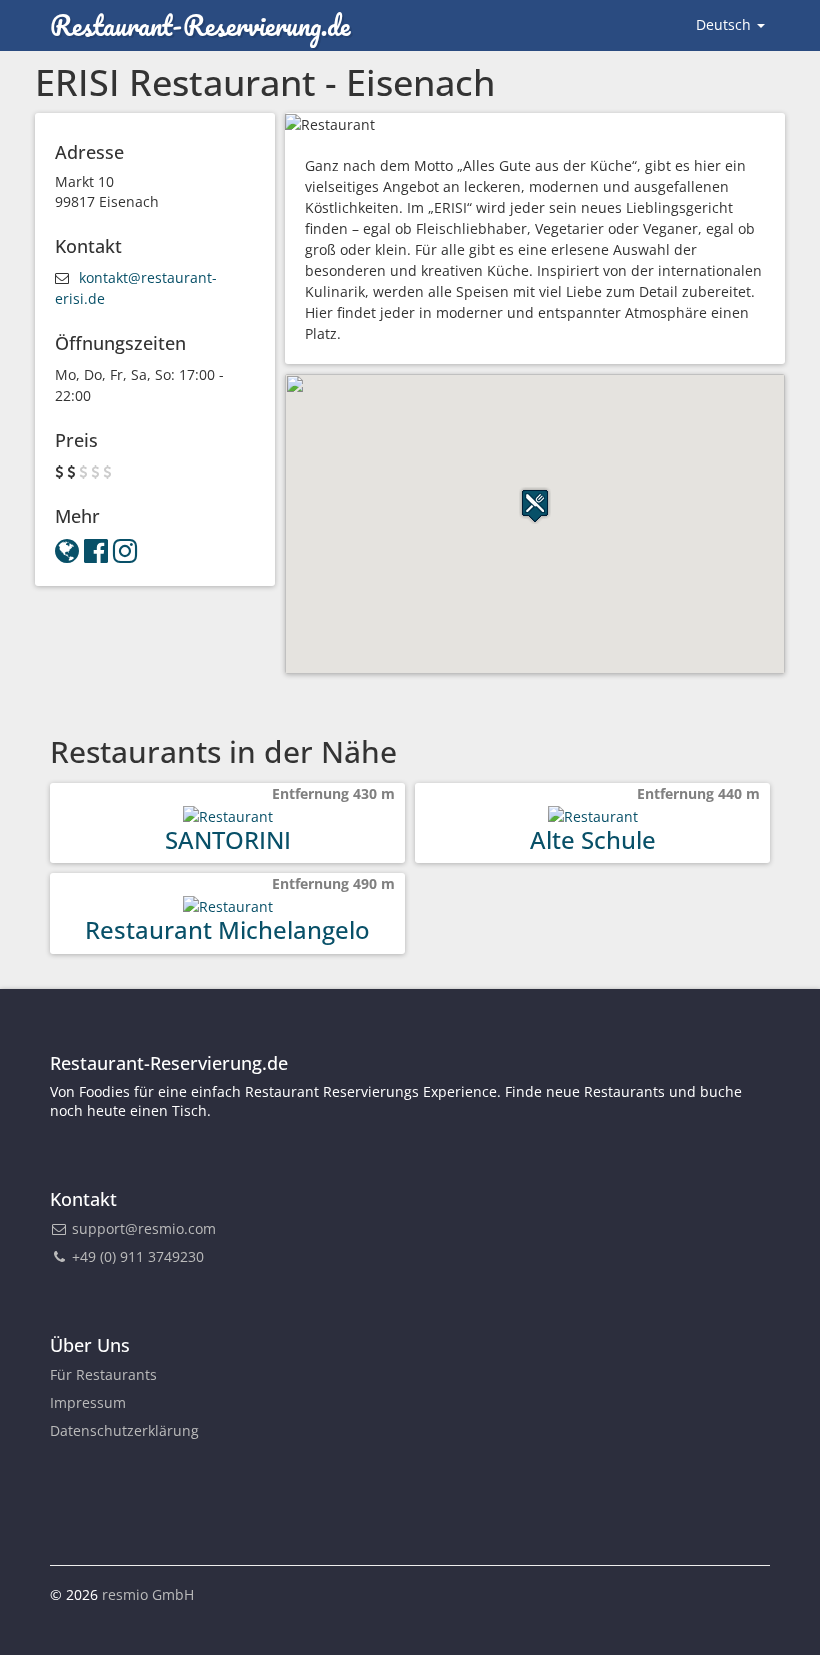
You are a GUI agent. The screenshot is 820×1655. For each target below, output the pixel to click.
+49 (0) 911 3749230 (136, 1256)
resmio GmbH (148, 1594)
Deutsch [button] (725, 24)
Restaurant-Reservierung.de (200, 25)
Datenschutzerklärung (124, 1430)
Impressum (88, 1402)
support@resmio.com (144, 1228)
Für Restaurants (103, 1374)
